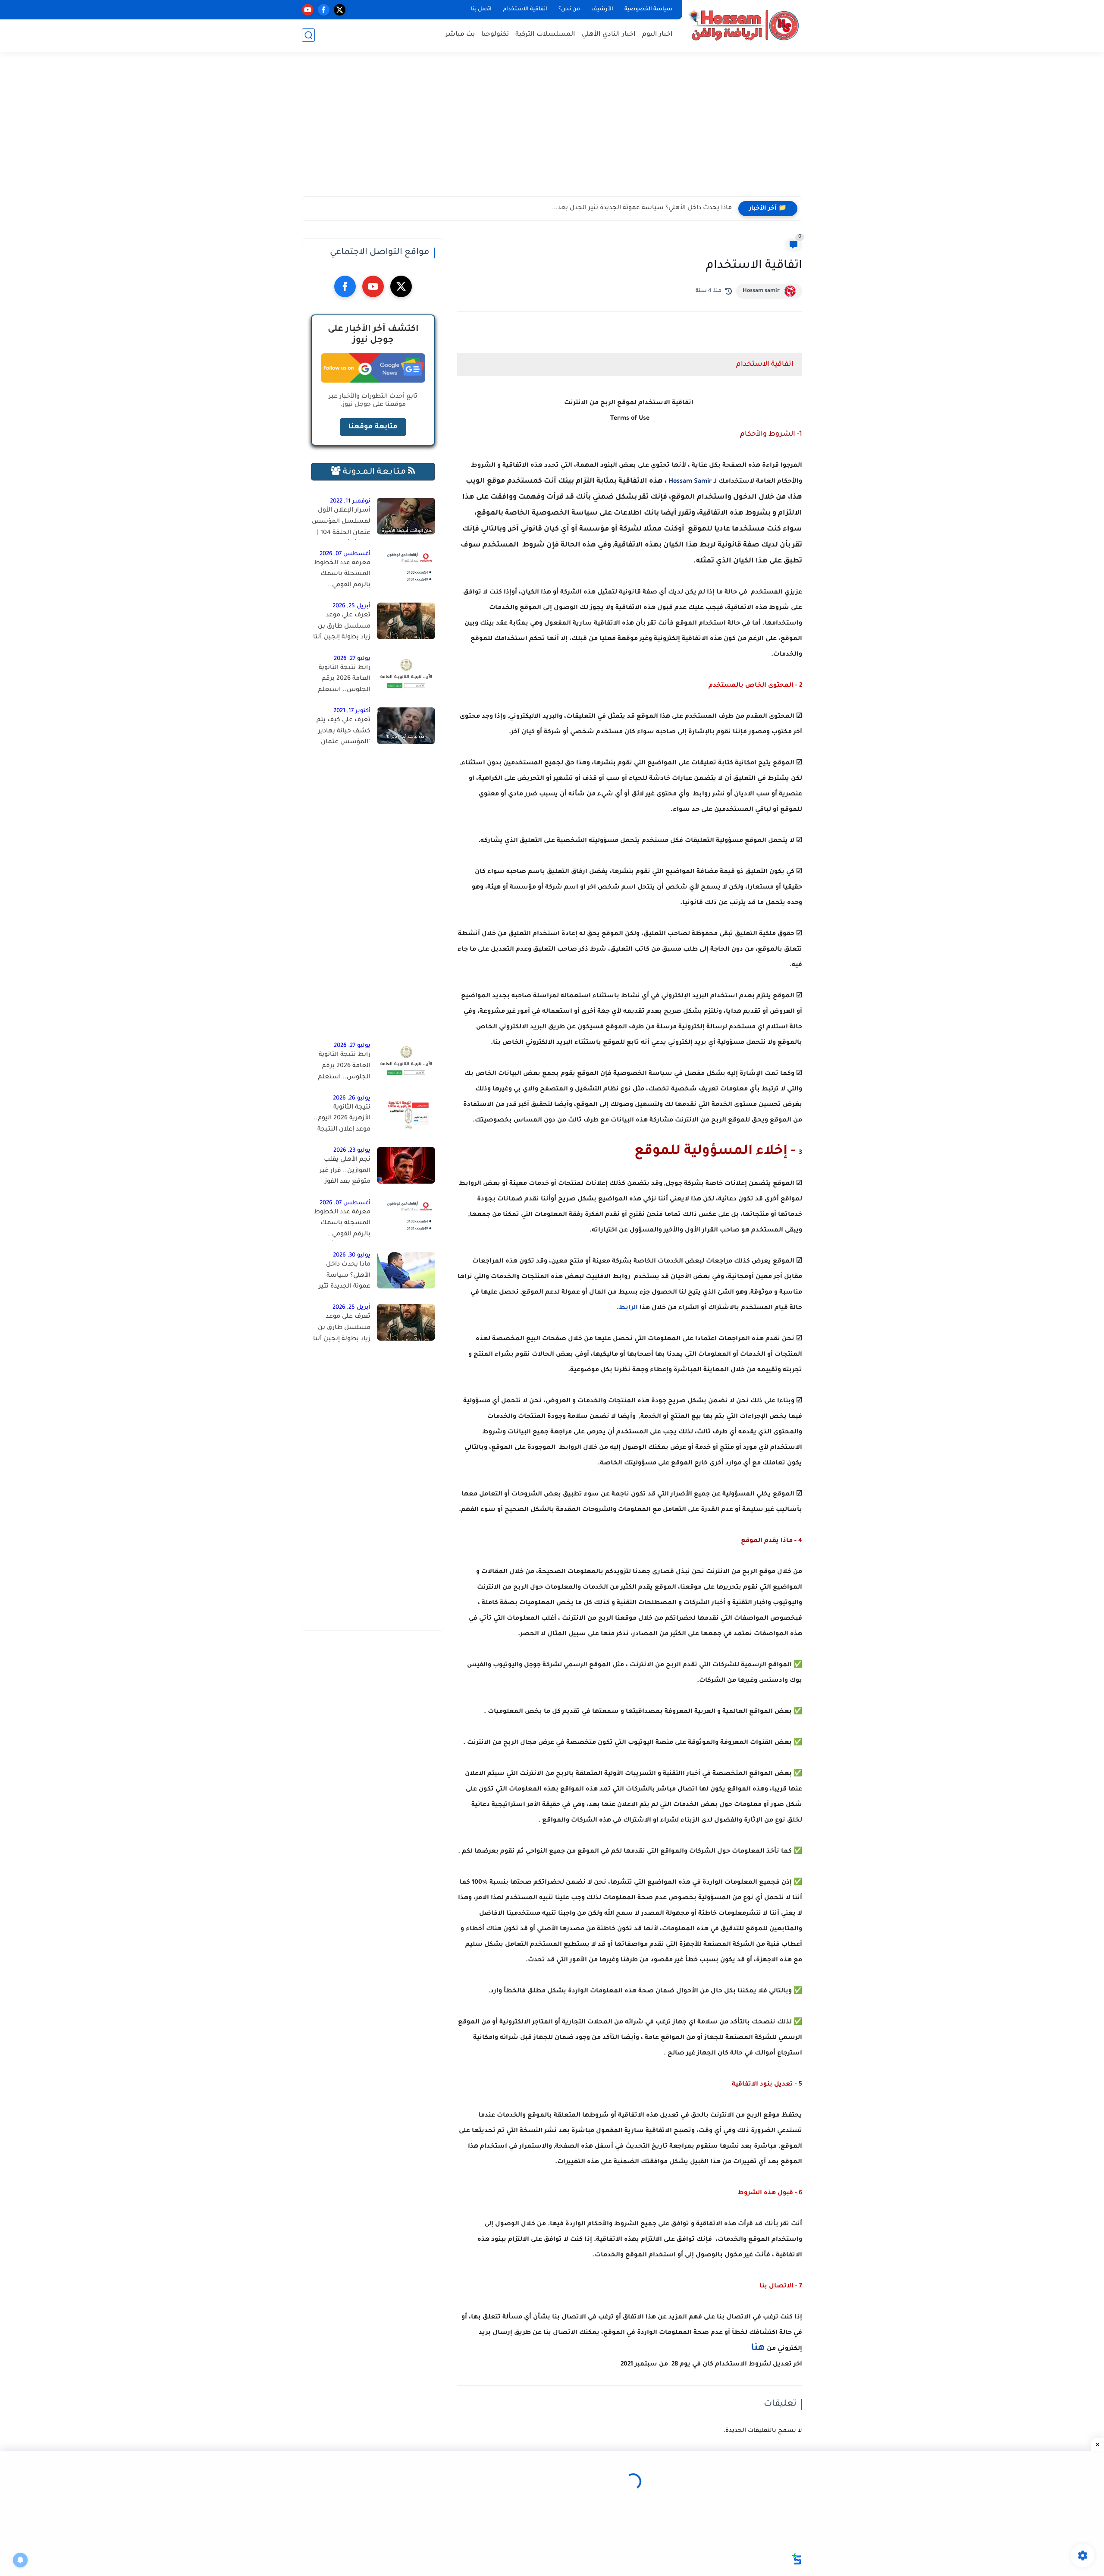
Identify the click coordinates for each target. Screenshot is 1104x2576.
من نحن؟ (569, 9)
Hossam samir (761, 291)
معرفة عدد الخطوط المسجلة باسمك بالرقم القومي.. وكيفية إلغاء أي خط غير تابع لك (342, 576)
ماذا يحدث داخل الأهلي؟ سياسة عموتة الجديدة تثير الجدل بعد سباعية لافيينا (344, 1277)
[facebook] (324, 10)
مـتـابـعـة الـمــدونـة (374, 472)
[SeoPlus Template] (797, 2559)
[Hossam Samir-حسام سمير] (744, 25)
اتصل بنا (481, 9)
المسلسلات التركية (545, 35)
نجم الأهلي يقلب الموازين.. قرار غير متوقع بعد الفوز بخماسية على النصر (342, 1172)
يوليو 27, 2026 (352, 659)
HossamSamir (690, 482)
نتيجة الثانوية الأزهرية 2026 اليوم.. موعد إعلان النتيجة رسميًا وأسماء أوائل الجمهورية (342, 1120)
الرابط (628, 1308)
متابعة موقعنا (373, 427)
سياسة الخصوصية (648, 9)
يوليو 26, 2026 (352, 1098)
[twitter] (340, 10)
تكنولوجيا (495, 35)
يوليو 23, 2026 (352, 1151)
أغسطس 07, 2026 (345, 554)
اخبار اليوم (657, 35)
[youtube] (308, 10)
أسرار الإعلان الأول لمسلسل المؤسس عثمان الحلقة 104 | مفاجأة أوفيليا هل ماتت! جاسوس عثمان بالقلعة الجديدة (341, 523)
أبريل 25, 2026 (351, 606)
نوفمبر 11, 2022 (350, 501)
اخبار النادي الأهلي (609, 35)
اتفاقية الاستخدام (525, 9)
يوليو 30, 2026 (352, 1255)
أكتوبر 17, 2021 (352, 711)
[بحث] (308, 35)
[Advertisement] (552, 129)
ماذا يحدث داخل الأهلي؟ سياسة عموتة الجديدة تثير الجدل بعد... (641, 208)
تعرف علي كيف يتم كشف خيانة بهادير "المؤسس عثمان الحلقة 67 (343, 733)
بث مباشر (460, 35)
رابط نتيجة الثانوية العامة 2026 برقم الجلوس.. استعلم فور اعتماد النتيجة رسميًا (344, 681)
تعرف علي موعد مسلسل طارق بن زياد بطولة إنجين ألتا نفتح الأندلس (342, 628)
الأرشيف (602, 9)
